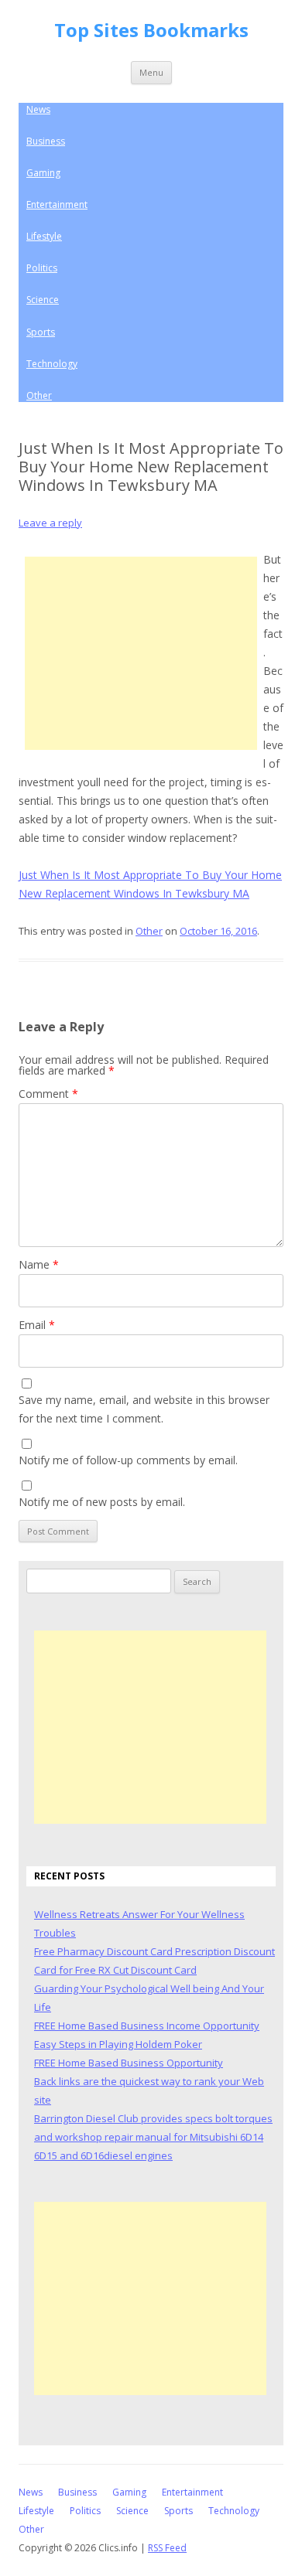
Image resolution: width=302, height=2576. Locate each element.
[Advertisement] (141, 653)
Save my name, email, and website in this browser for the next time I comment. (144, 1409)
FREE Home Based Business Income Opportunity (147, 2026)
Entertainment (57, 204)
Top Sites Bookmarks (151, 31)
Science (43, 300)
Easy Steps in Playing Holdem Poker (118, 2044)
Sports (41, 332)
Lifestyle (44, 236)
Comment (48, 1094)
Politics (42, 268)
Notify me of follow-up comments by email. (128, 1460)
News (38, 109)
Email (37, 1325)
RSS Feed (167, 2548)
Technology (52, 364)
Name (39, 1264)
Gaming (43, 173)
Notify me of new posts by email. (102, 1502)
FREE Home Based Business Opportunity (129, 2063)
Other (39, 395)
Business (46, 141)
